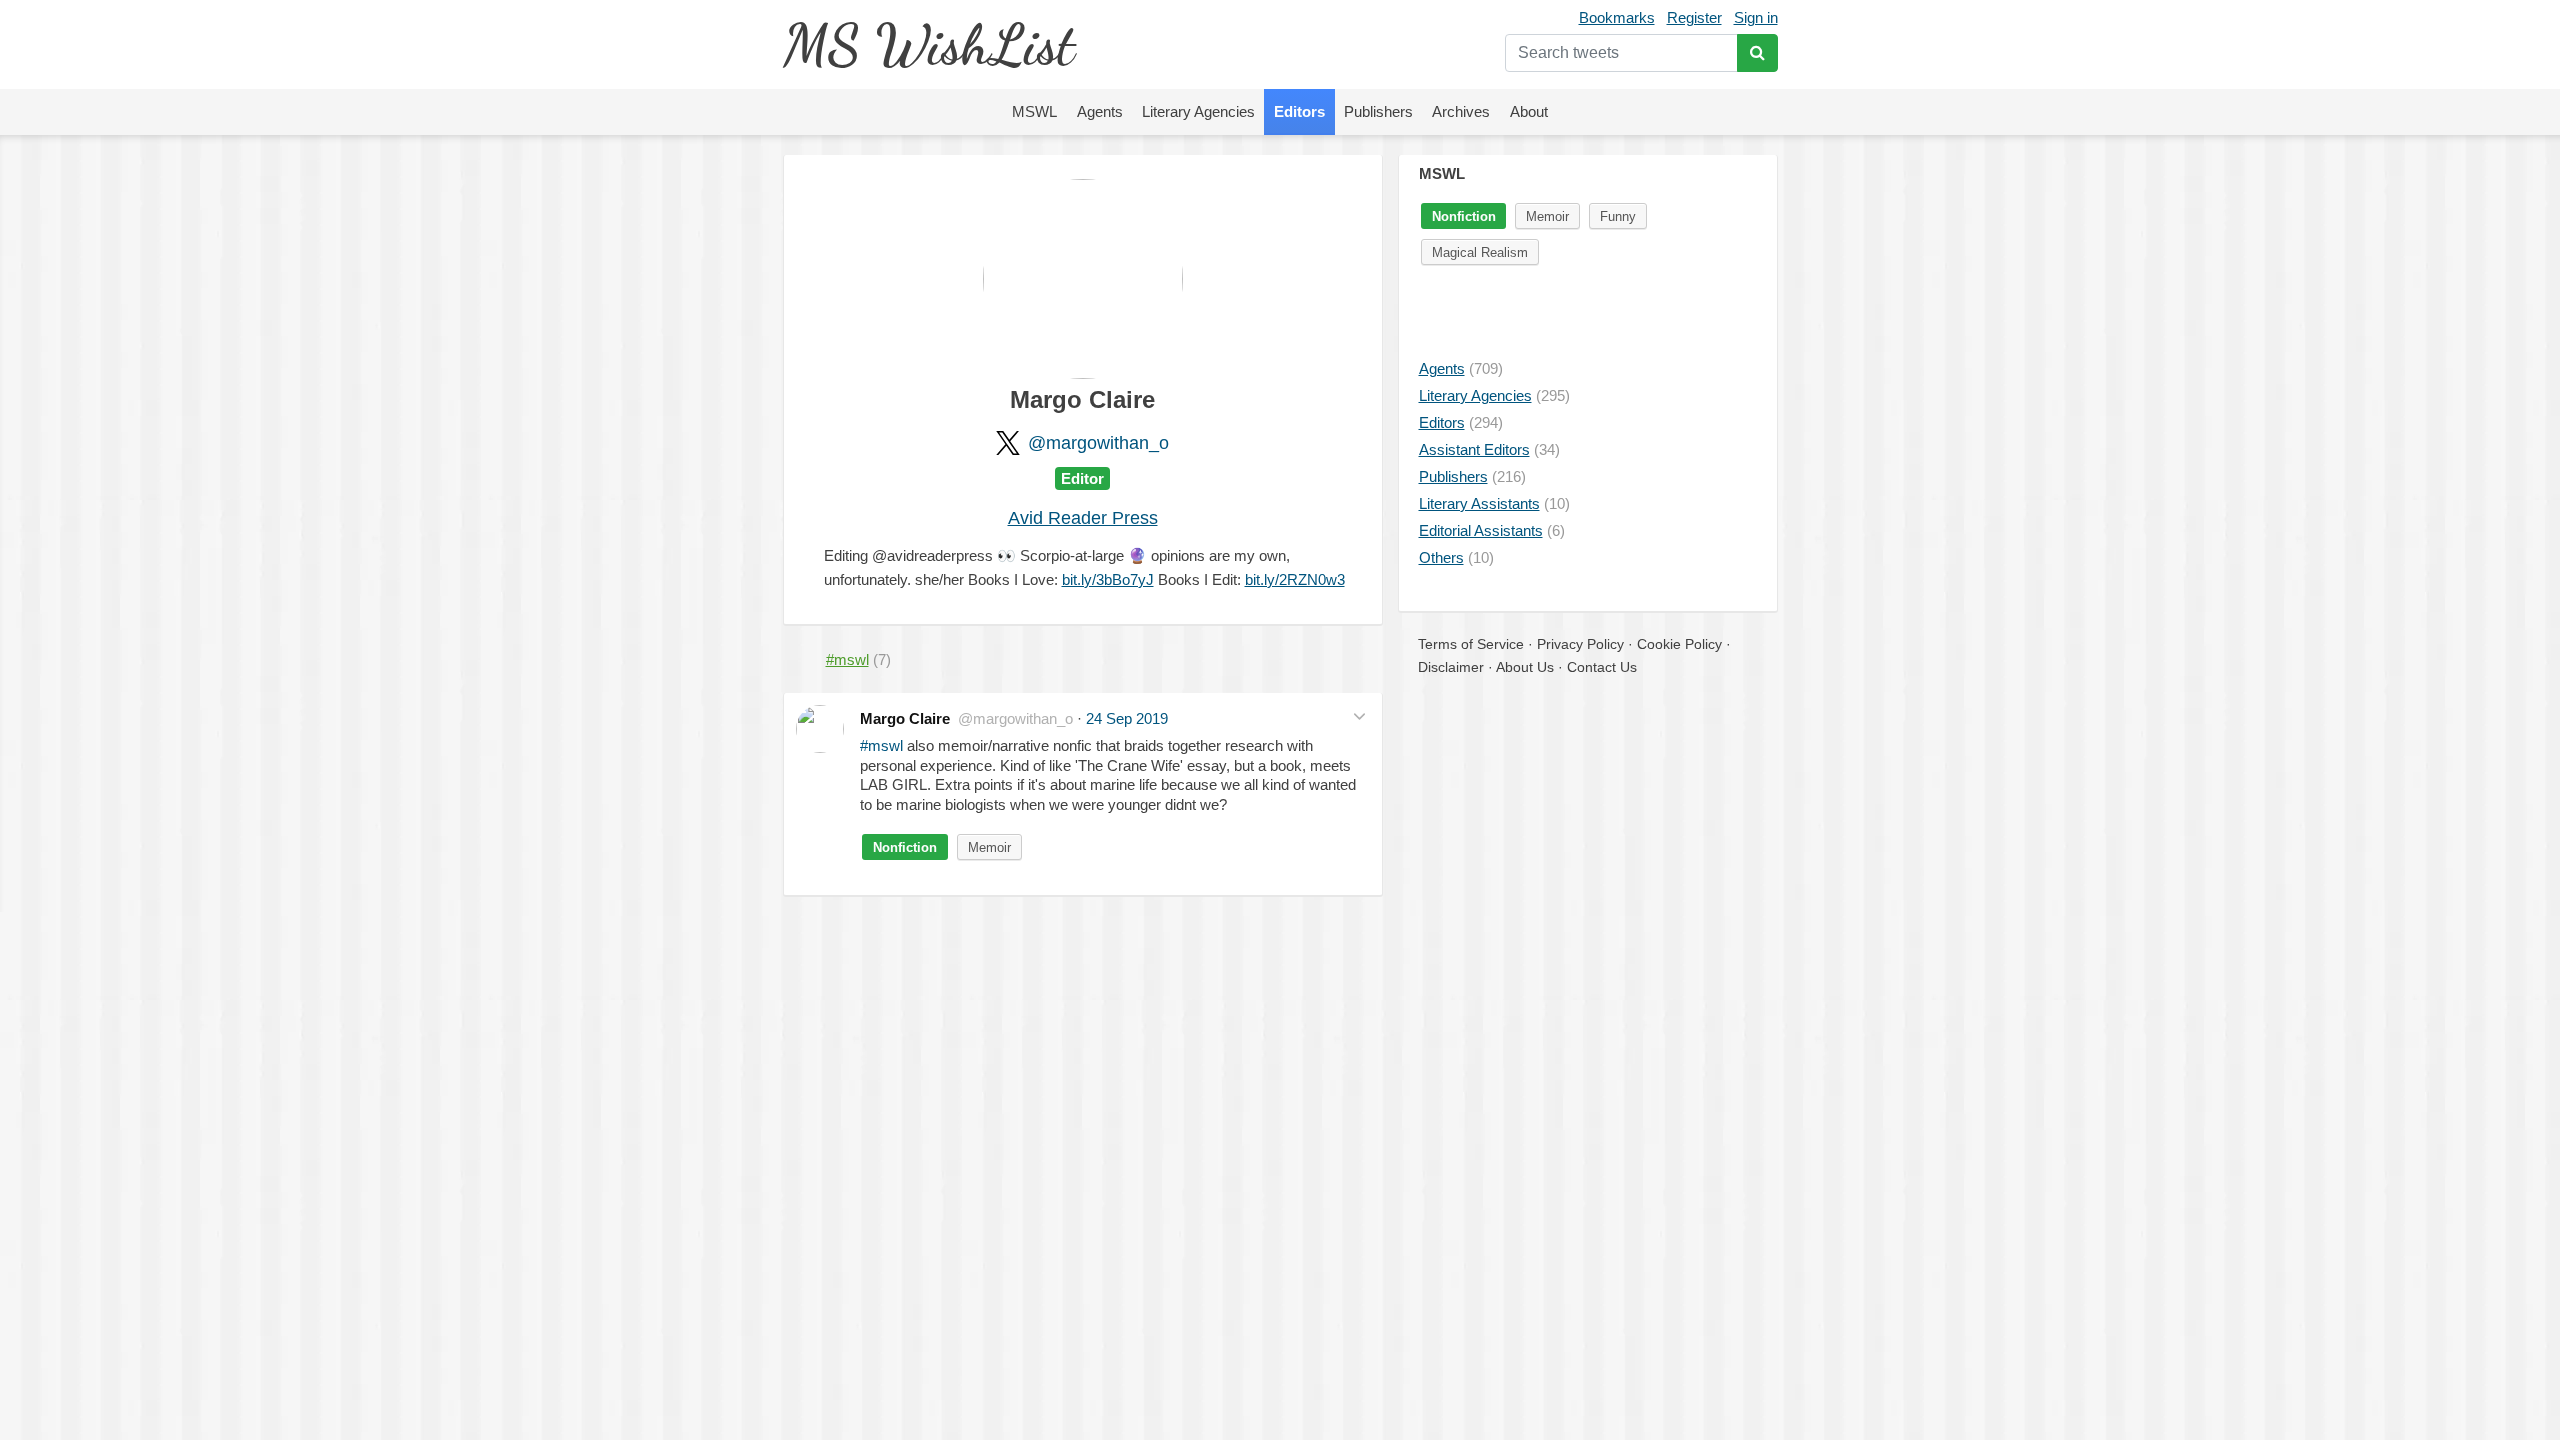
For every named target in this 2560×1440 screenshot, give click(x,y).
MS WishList (928, 44)
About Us (1525, 667)
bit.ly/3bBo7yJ (1108, 579)
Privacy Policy (1580, 644)
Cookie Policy (1679, 644)
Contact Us (1602, 667)
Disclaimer (1451, 667)
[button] (1359, 716)
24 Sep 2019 (1127, 718)
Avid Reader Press (1083, 518)
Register (1694, 17)
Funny (1618, 216)
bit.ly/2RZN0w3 (1295, 579)
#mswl (881, 745)
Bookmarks (1617, 17)
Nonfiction (905, 847)
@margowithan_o (1098, 443)
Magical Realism (1480, 252)
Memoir (989, 847)
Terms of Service (1471, 644)
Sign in (1756, 17)
